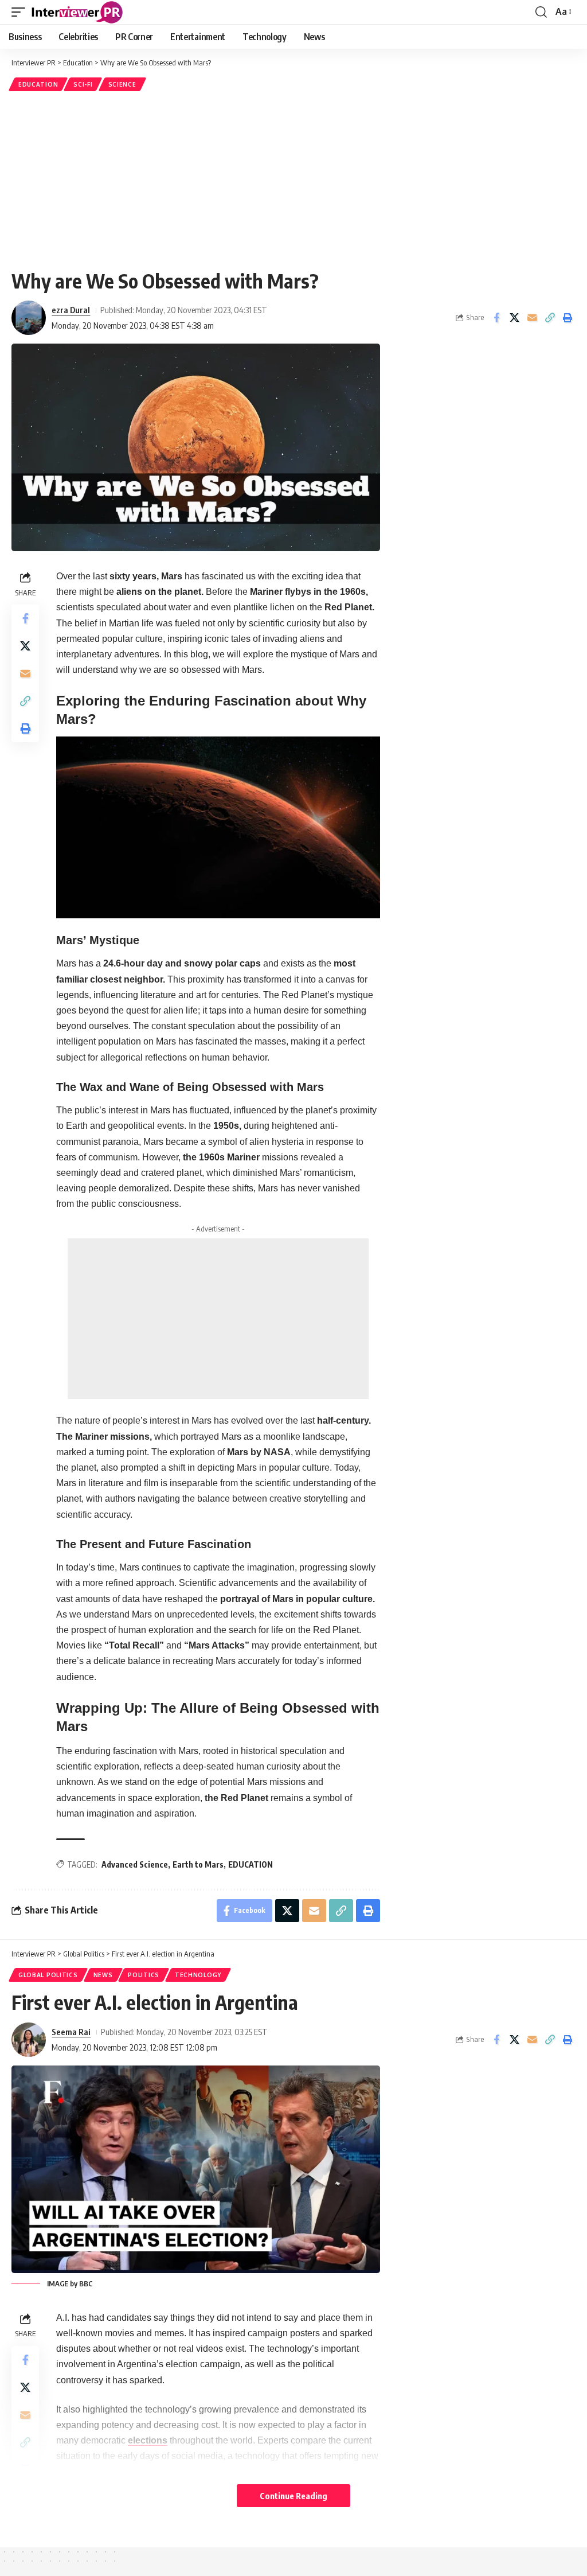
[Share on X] (514, 318)
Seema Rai (71, 2032)
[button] (21, 12)
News (103, 1975)
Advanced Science (135, 1864)
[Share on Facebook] (496, 318)
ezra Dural (71, 310)
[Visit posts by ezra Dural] (29, 318)
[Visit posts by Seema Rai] (29, 2040)
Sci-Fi (83, 84)
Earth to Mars (198, 1864)
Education (38, 84)
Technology (198, 1975)
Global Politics (48, 1975)
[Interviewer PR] (77, 12)
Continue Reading (293, 2496)
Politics (144, 1975)
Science (122, 84)
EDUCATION (251, 1864)
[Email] (532, 318)
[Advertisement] (293, 180)
